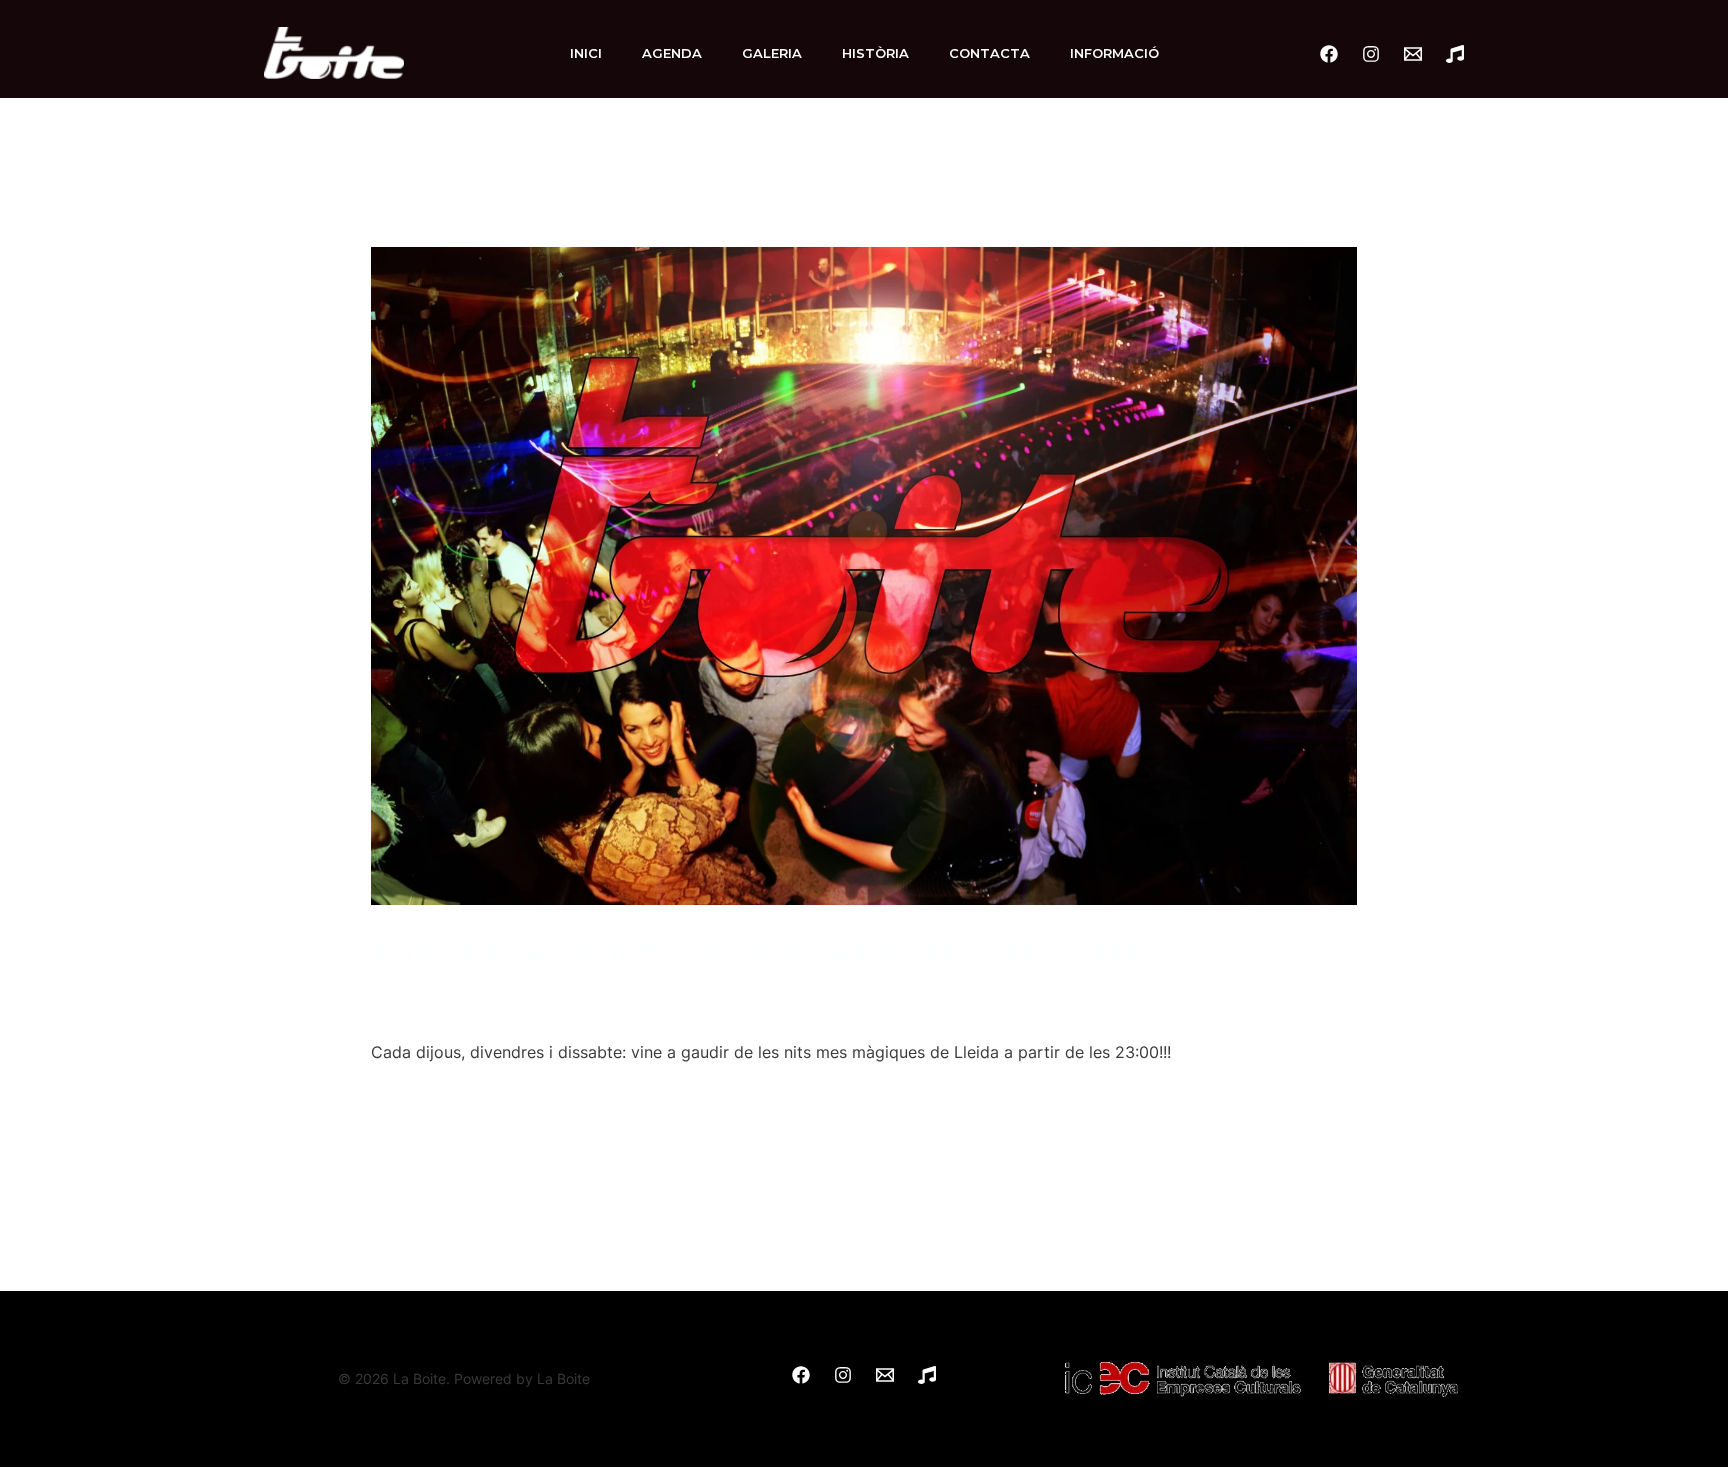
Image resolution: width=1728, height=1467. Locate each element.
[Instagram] (1371, 54)
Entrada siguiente (1386, 1204)
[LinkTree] (1455, 54)
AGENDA (672, 53)
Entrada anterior (337, 1204)
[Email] (1413, 54)
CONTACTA (989, 53)
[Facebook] (1329, 54)
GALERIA (772, 53)
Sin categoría (432, 994)
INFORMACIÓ (1114, 53)
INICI (586, 53)
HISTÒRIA (875, 53)
